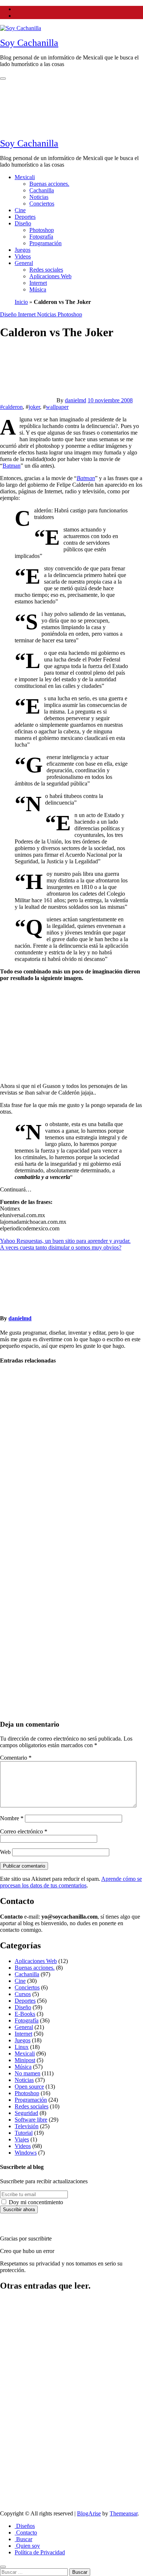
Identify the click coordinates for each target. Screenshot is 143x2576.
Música (38, 289)
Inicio (21, 302)
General (24, 263)
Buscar (23, 2539)
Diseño (23, 223)
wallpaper (57, 407)
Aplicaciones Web (50, 276)
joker (34, 407)
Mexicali (25, 177)
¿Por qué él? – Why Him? (18, 2451)
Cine (20, 210)
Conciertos (42, 204)
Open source (29, 2087)
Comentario (16, 1758)
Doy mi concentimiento (35, 2202)
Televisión (27, 2126)
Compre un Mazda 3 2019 (17, 2319)
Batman (12, 466)
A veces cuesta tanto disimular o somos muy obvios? (61, 1247)
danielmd (76, 400)
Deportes (25, 217)
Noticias (39, 197)
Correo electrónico (24, 1831)
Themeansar (124, 2513)
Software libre (31, 2120)
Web (5, 1852)
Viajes (22, 2139)
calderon (13, 407)
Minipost (25, 2060)
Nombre (12, 1818)
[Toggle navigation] (3, 79)
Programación (45, 243)
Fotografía (41, 237)
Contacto (26, 2533)
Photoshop (42, 230)
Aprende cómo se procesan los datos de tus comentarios (71, 1882)
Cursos (23, 1994)
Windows (26, 2153)
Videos (23, 256)
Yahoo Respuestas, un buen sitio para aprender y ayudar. (65, 1241)
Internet (38, 283)
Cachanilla (42, 190)
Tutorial (24, 2133)
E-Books (25, 2014)
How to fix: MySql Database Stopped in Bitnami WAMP (14, 2410)
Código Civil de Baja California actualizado (16, 2362)
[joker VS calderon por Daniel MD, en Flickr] (71, 1073)
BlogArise (89, 2513)
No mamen (13, 1602)
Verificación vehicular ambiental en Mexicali (16, 1504)
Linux (22, 2047)
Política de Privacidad (40, 2552)
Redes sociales (46, 270)
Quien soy (27, 2546)
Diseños (25, 2526)
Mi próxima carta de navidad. (15, 1626)
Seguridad (26, 2113)
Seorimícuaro (17, 1389)
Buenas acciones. (49, 184)
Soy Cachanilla (29, 43)
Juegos (23, 250)
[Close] (3, 2567)
